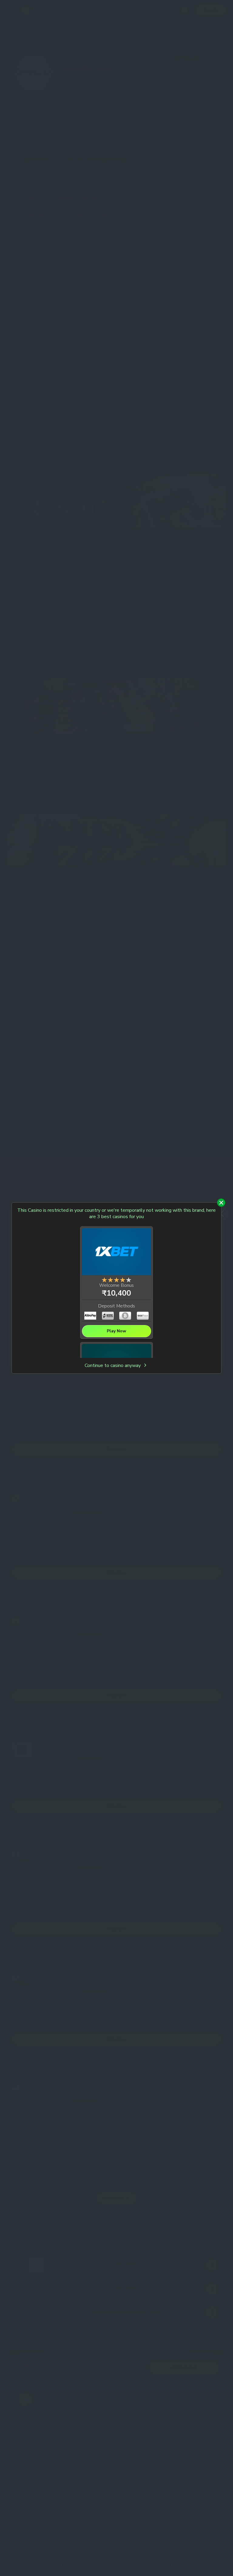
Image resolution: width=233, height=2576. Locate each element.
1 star (104, 1280)
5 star (129, 1280)
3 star (116, 1280)
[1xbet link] (116, 1253)
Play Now (116, 1331)
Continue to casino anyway (113, 1366)
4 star (123, 1280)
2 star (110, 1280)
